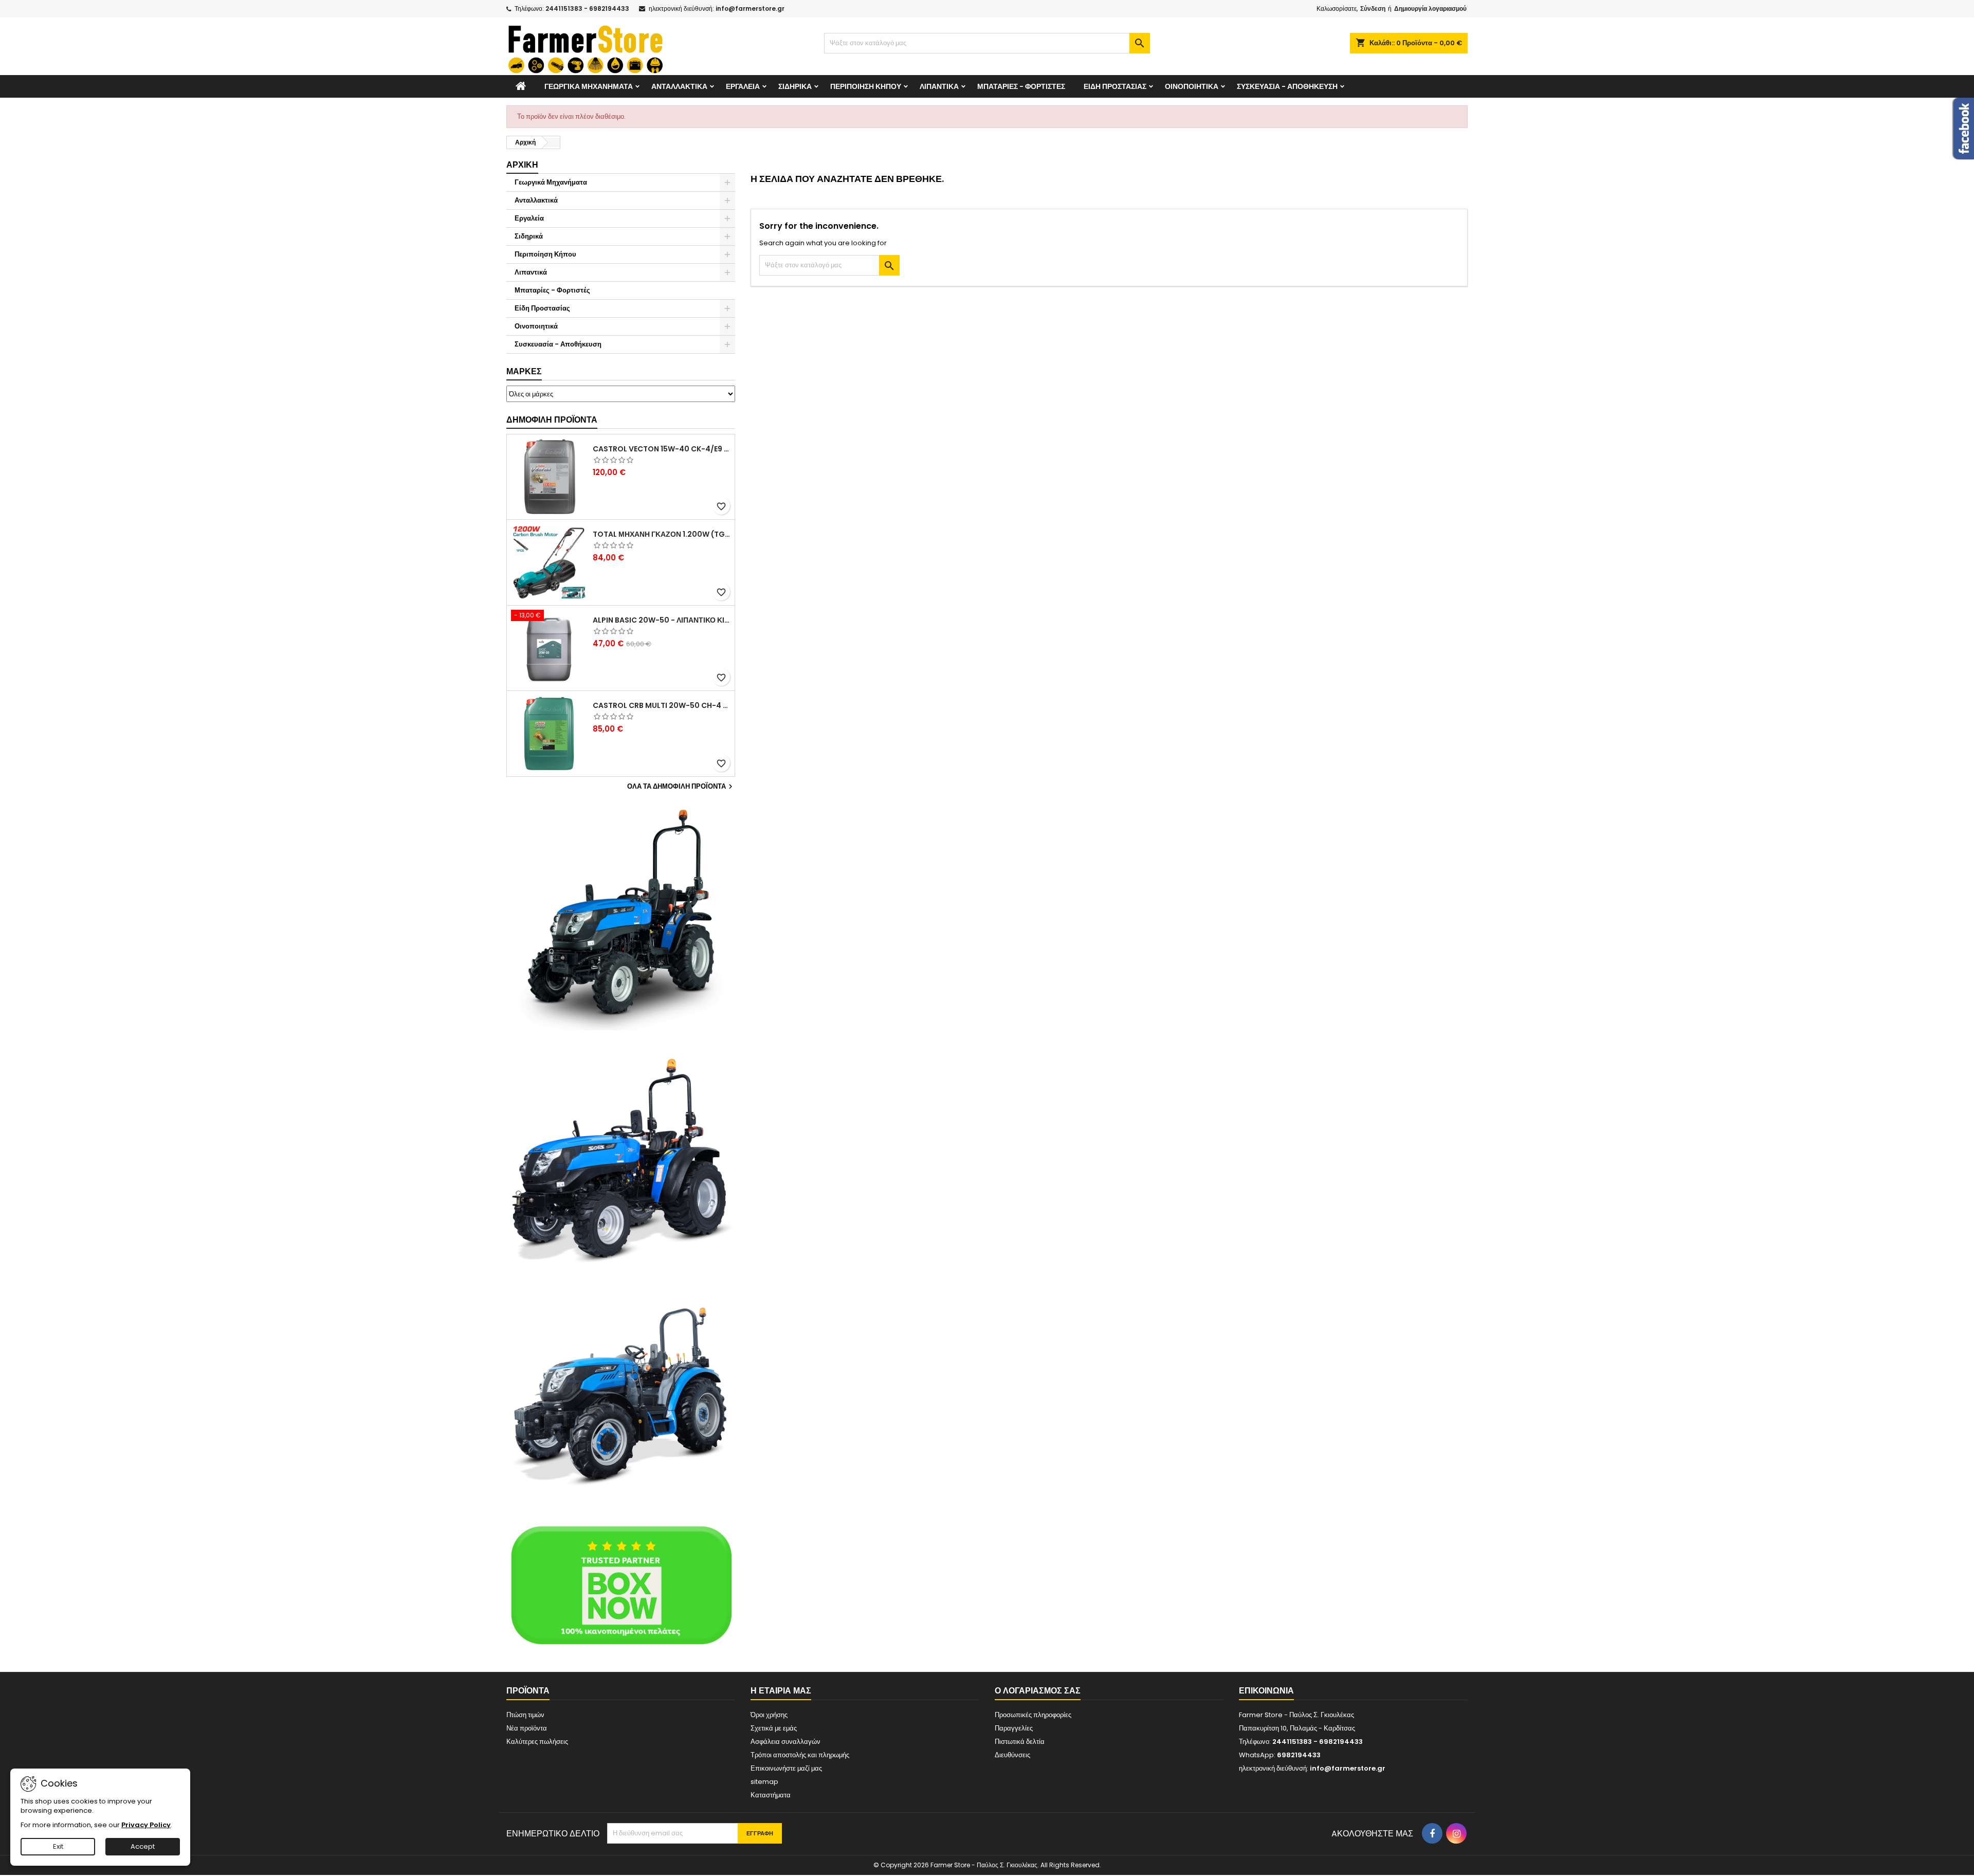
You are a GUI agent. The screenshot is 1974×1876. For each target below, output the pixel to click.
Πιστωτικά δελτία (1020, 1742)
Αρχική (522, 165)
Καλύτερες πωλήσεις (537, 1742)
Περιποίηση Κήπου (866, 86)
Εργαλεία (743, 86)
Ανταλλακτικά (679, 86)
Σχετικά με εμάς (774, 1728)
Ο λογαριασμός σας (1038, 1691)
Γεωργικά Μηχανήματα (589, 86)
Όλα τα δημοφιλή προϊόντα (681, 787)
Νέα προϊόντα (527, 1728)
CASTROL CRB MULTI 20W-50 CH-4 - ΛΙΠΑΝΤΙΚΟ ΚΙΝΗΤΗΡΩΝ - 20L (662, 705)
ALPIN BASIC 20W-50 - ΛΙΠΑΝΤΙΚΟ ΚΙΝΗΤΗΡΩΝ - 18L (662, 620)
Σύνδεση (1373, 8)
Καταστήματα (771, 1795)
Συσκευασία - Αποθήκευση (1287, 86)
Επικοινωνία (1266, 1691)
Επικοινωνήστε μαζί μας (786, 1768)
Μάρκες (524, 371)
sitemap (764, 1782)
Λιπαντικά (939, 86)
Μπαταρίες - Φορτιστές (1021, 86)
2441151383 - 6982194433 (587, 8)
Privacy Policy (146, 1825)
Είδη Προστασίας (1115, 86)
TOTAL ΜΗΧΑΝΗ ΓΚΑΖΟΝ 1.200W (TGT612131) (662, 534)
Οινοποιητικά (1192, 86)
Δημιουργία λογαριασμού (1430, 8)
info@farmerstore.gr (750, 8)
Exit (58, 1846)
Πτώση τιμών (525, 1715)
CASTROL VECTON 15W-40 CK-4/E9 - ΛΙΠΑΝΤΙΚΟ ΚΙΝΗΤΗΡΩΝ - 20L (662, 449)
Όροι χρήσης (769, 1715)
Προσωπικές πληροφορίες (1033, 1715)
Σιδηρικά (795, 86)
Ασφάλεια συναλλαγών (785, 1742)
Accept (143, 1846)
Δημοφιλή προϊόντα (552, 420)
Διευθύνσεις (1012, 1755)
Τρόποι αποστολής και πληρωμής (800, 1755)
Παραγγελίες (1014, 1728)
